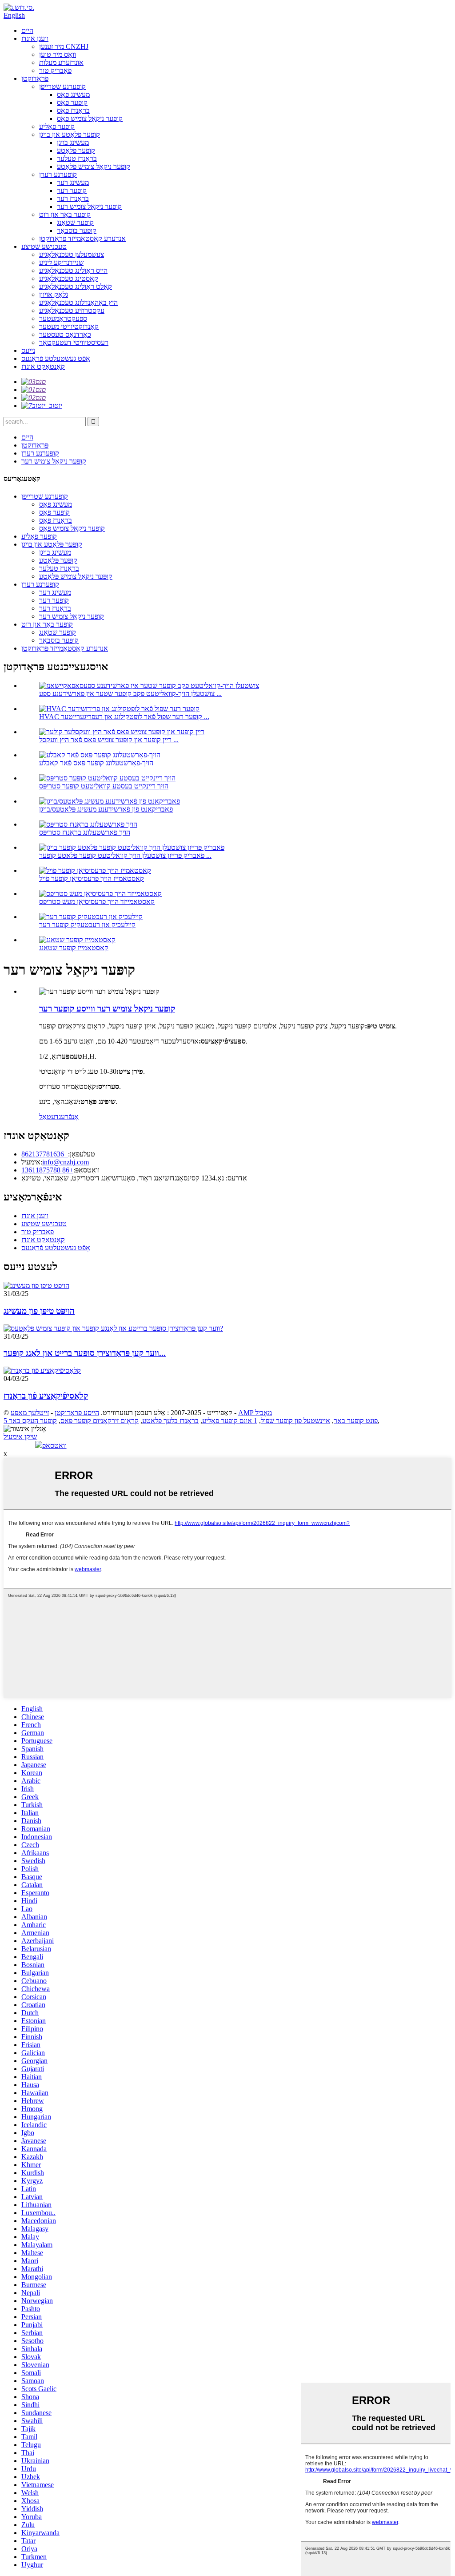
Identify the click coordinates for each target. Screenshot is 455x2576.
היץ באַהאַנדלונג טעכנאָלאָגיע (78, 302)
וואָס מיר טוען (58, 54)
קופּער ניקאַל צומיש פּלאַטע (94, 166)
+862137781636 (45, 1154)
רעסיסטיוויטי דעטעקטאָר (74, 342)
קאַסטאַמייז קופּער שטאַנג (74, 948)
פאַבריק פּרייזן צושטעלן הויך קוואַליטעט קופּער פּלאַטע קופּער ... (125, 855)
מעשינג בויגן (73, 142)
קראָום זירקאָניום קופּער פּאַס (100, 1421)
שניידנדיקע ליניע (61, 262)
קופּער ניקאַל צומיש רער (89, 206)
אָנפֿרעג (69, 1117)
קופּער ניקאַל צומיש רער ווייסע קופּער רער (107, 1009)
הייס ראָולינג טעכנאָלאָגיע (73, 270)
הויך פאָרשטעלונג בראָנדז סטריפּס (85, 832)
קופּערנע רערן (58, 174)
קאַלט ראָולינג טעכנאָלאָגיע (76, 286)
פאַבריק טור (55, 70)
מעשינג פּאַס (73, 94)
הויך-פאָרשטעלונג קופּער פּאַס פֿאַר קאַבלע (96, 763)
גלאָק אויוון (54, 294)
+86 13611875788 (47, 1170)
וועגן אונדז (35, 38)
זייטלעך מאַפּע (30, 1413)
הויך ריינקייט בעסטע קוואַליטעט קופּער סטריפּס (104, 786)
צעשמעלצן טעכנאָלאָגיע (72, 254)
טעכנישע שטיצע (44, 246)
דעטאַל (49, 1117)
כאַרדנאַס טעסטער (65, 334)
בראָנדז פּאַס (73, 110)
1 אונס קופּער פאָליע (230, 1421)
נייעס (28, 350)
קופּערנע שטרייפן (62, 86)
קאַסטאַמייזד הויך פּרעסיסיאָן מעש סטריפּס (97, 902)
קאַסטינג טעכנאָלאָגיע (69, 278)
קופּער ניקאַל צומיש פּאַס (90, 118)
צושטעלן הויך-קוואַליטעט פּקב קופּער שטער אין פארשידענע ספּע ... (130, 694)
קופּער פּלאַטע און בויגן (70, 134)
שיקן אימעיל (20, 1437)
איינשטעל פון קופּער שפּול (295, 1421)
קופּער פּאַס (72, 102)
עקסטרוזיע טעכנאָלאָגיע (72, 310)
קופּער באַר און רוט (65, 214)
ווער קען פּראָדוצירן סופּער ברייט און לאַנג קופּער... (85, 1353)
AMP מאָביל (255, 1413)
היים (27, 30)
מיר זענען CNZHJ (64, 46)
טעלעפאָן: (82, 1154)
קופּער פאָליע (57, 126)
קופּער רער (72, 190)
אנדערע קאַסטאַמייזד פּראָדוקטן (82, 238)
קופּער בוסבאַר (77, 230)
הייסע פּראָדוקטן (77, 1413)
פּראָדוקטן (35, 78)
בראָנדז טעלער (77, 158)
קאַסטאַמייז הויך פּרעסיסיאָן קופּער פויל (92, 878)
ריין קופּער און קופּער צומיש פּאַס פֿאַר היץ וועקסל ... (109, 740)
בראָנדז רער (73, 198)
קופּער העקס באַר (33, 1421)
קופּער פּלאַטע (76, 150)
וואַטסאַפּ (54, 1446)
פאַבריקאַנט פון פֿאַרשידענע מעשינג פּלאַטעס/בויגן (106, 809)
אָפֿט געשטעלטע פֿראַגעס (56, 358)
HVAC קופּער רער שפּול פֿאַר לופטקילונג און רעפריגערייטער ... (124, 717)
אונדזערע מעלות (61, 62)
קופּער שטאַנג (75, 222)
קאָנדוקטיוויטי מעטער (69, 326)
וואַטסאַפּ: (86, 1170)
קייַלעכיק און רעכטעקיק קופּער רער (87, 925)
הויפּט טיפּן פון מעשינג (39, 1311)
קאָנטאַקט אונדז (43, 366)
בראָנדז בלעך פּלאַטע (170, 1421)
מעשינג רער (73, 182)
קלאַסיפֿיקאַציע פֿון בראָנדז (46, 1396)
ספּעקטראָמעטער (63, 318)
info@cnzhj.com (66, 1162)
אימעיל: (32, 1162)
